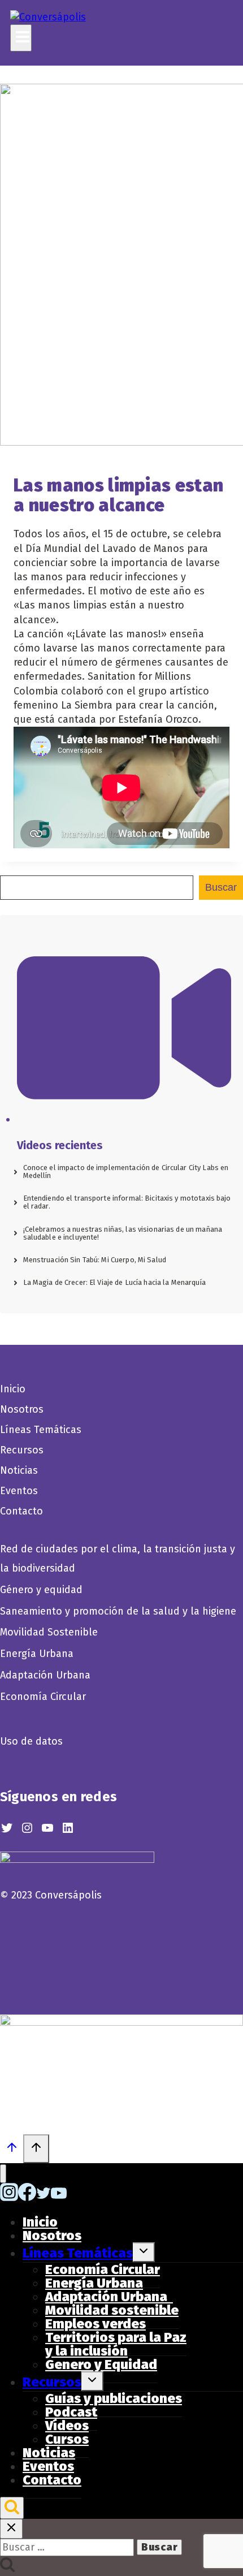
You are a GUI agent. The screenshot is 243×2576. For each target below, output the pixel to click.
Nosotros (22, 1409)
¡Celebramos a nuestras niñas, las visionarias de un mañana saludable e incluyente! (123, 1233)
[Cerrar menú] (3, 2174)
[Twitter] (44, 2198)
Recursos (22, 1450)
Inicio (13, 1389)
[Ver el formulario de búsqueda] (12, 2508)
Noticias (19, 1470)
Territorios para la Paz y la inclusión (116, 2344)
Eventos (19, 1491)
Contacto (21, 1511)
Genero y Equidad (101, 2364)
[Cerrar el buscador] (11, 2529)
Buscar (221, 887)
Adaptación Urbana (48, 1675)
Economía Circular (44, 1697)
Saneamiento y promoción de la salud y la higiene (118, 1611)
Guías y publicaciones (114, 2398)
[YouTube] (59, 2198)
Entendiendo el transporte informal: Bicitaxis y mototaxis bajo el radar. (127, 1202)
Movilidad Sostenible (49, 1632)
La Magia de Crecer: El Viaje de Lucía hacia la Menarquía (114, 1282)
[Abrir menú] (21, 38)
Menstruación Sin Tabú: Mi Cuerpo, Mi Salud (95, 1260)
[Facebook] (27, 2198)
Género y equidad (41, 1590)
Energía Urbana (37, 1654)
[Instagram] (9, 2198)
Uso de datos (31, 1741)
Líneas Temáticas (41, 1430)
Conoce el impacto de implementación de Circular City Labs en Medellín (126, 1172)
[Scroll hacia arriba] (12, 2150)
